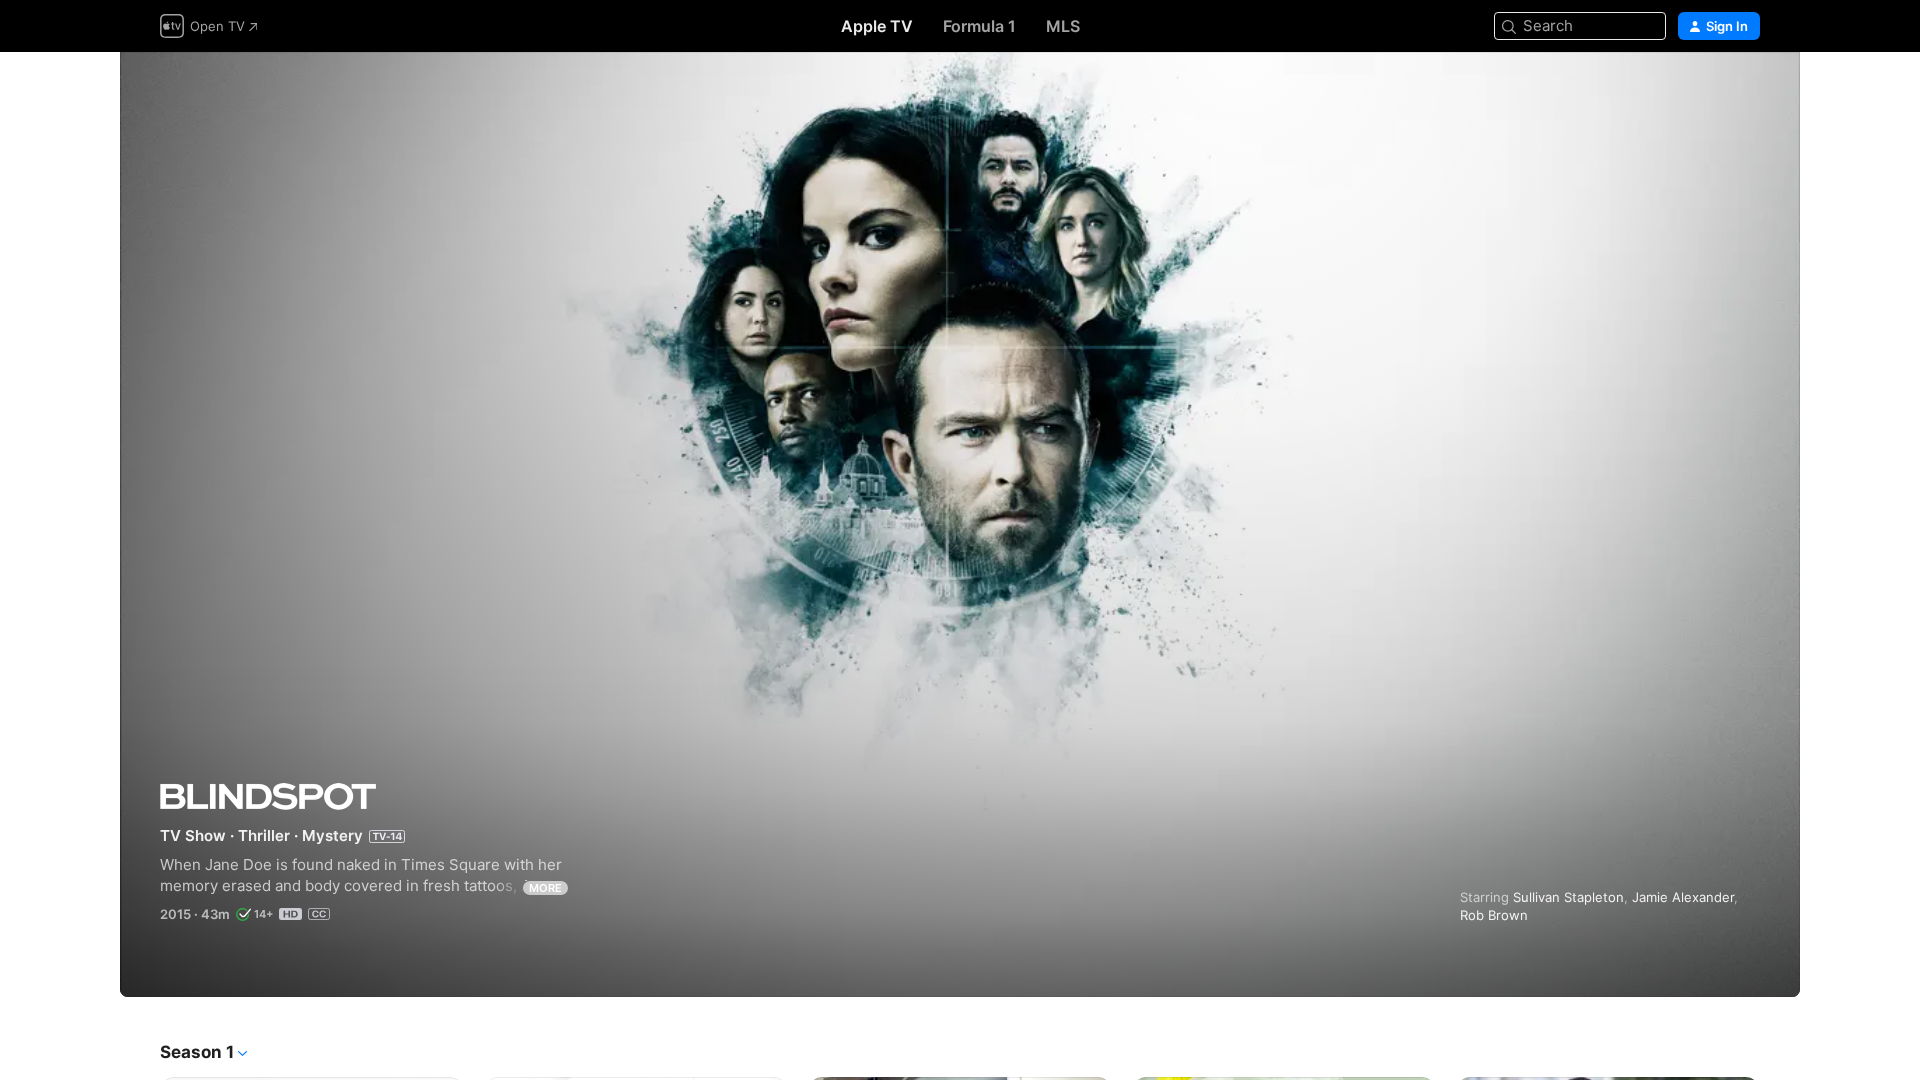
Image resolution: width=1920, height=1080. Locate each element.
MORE (545, 888)
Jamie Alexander (1683, 897)
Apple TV (877, 26)
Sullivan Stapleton (1568, 897)
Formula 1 (979, 26)
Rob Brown (1494, 915)
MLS (1063, 26)
